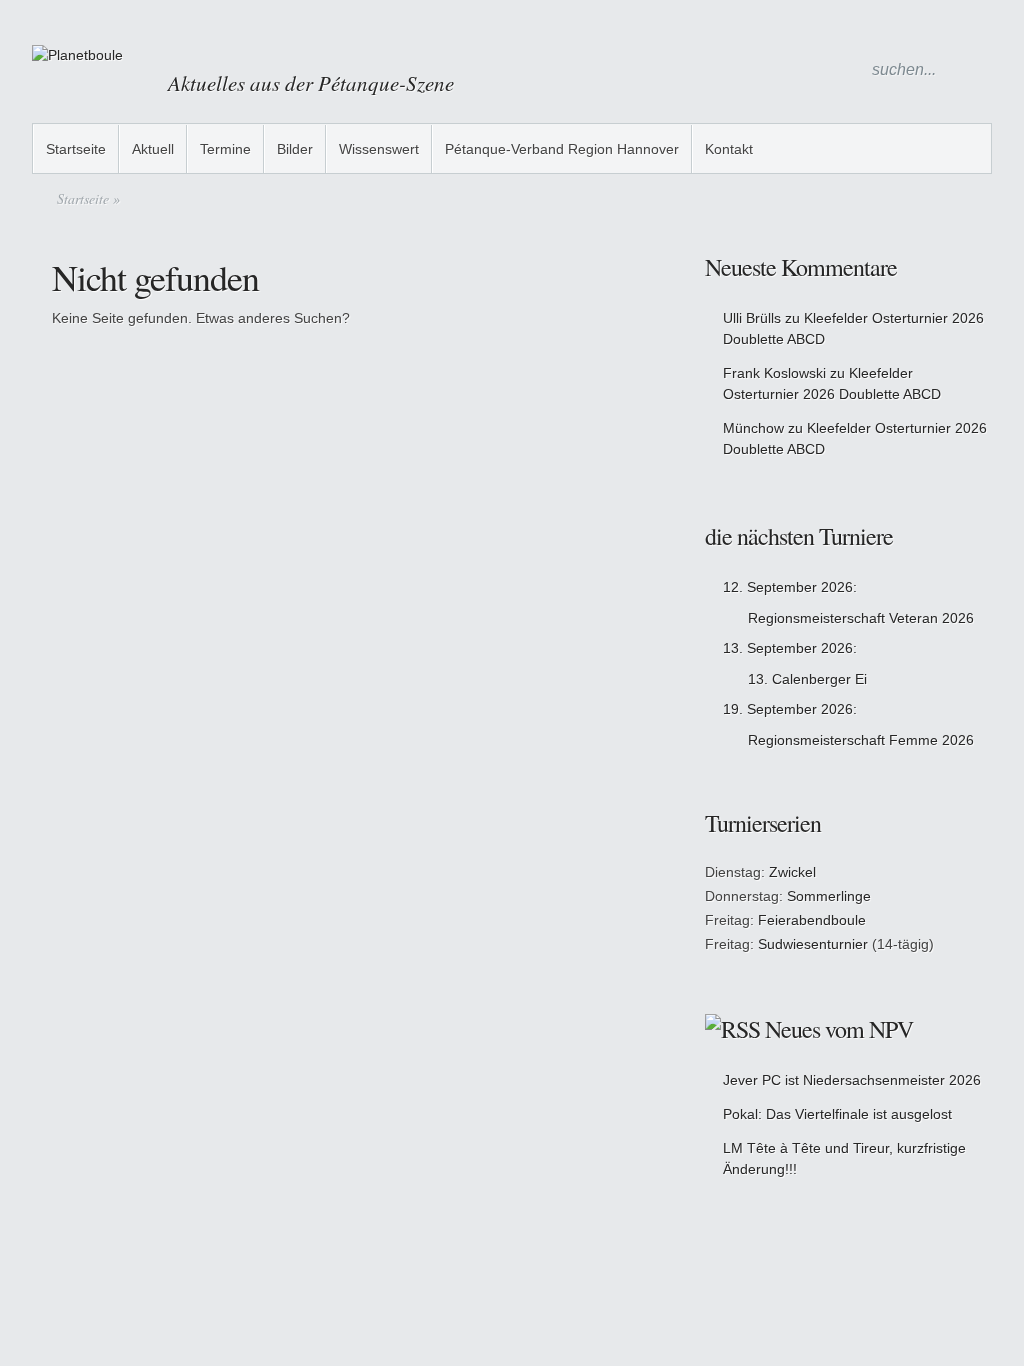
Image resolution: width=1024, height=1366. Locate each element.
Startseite (76, 149)
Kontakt (729, 149)
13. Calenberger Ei (807, 679)
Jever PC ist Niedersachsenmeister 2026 (852, 1080)
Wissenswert (379, 149)
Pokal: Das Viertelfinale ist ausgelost (837, 1114)
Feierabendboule (812, 920)
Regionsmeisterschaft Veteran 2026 (861, 618)
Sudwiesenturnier (813, 944)
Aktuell (153, 149)
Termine (225, 149)
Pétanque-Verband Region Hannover (562, 149)
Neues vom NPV (839, 1029)
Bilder (295, 149)
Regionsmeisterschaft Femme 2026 (861, 740)
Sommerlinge (829, 896)
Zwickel (792, 872)
